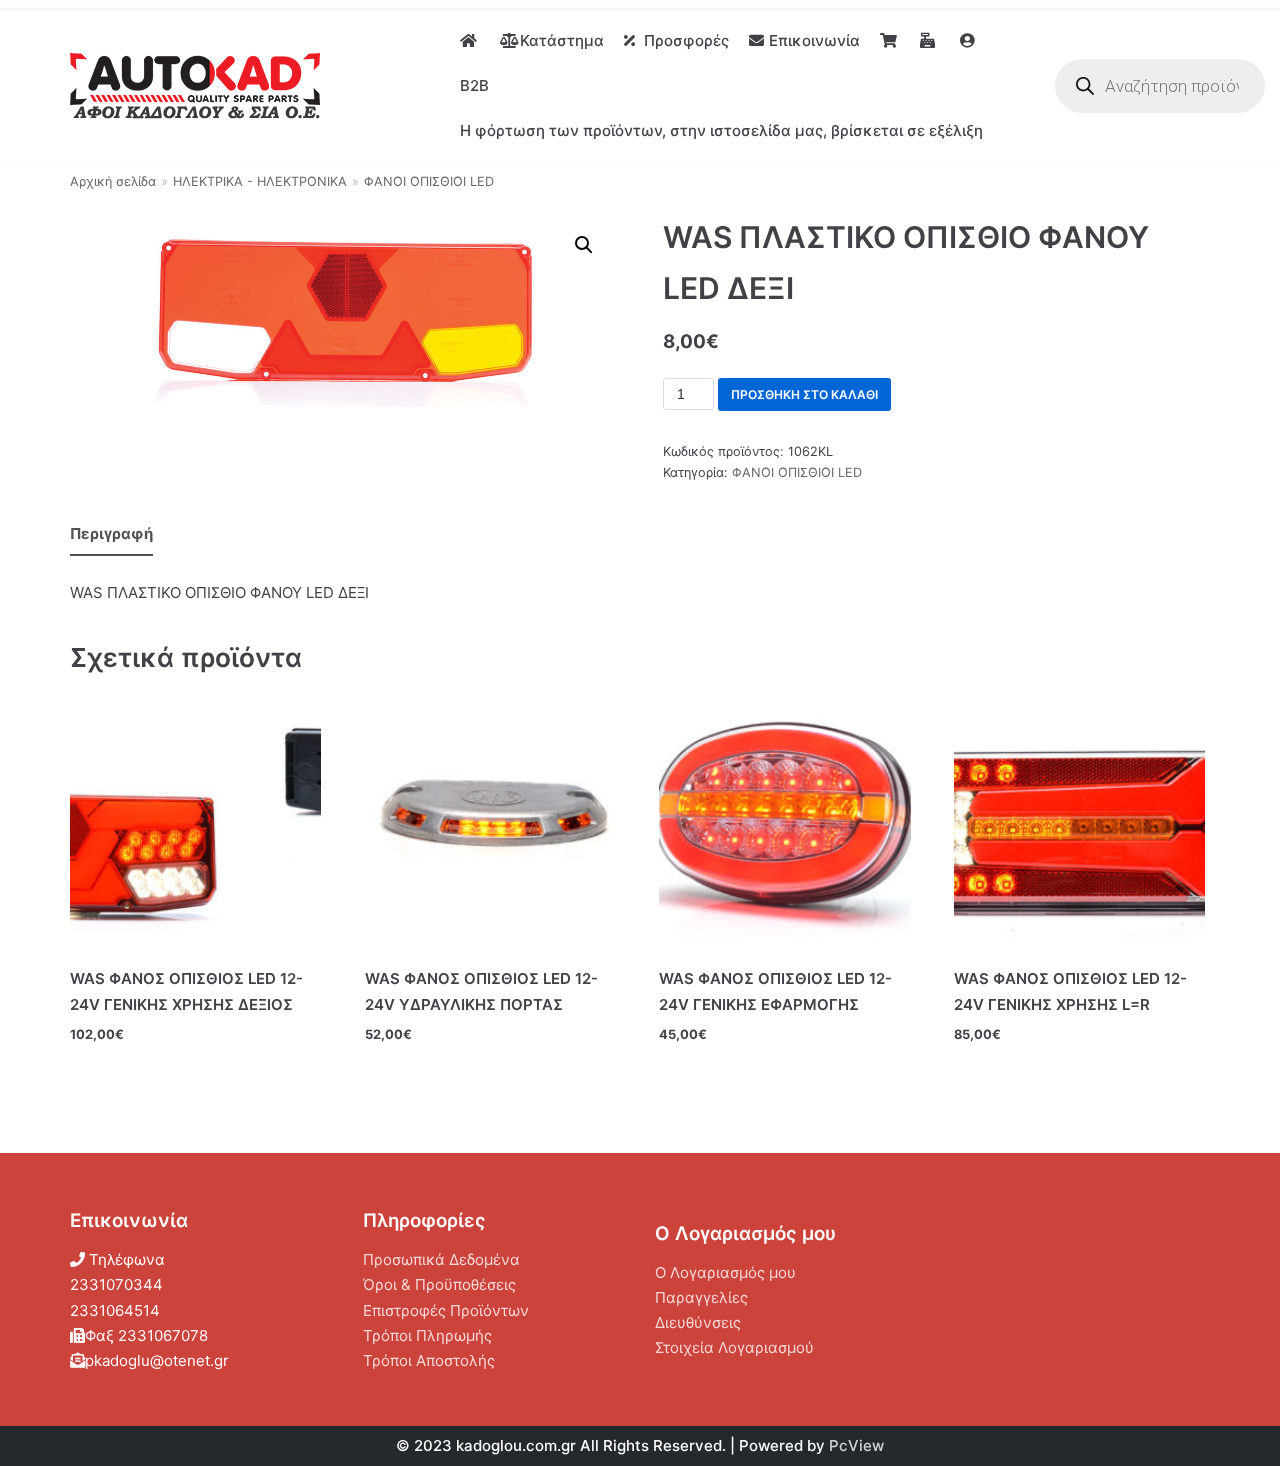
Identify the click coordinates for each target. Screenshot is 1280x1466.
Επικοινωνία (814, 40)
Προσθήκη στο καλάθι (804, 394)
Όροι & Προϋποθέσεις (439, 1284)
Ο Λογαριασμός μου (725, 1272)
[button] (584, 245)
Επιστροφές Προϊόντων (446, 1310)
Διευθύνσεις (698, 1322)
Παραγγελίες (701, 1297)
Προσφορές (686, 40)
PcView (856, 1445)
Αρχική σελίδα (113, 181)
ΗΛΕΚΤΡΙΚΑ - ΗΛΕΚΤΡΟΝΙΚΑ (260, 181)
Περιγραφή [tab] (111, 533)
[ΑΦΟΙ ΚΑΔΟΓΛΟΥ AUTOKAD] (195, 85)
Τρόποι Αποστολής (429, 1360)
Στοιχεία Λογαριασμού (734, 1347)
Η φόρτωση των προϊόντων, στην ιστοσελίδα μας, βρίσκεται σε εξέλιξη (721, 130)
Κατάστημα (562, 40)
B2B (474, 85)
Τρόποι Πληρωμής (427, 1335)
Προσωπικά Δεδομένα (441, 1259)
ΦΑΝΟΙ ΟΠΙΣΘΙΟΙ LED (429, 181)
